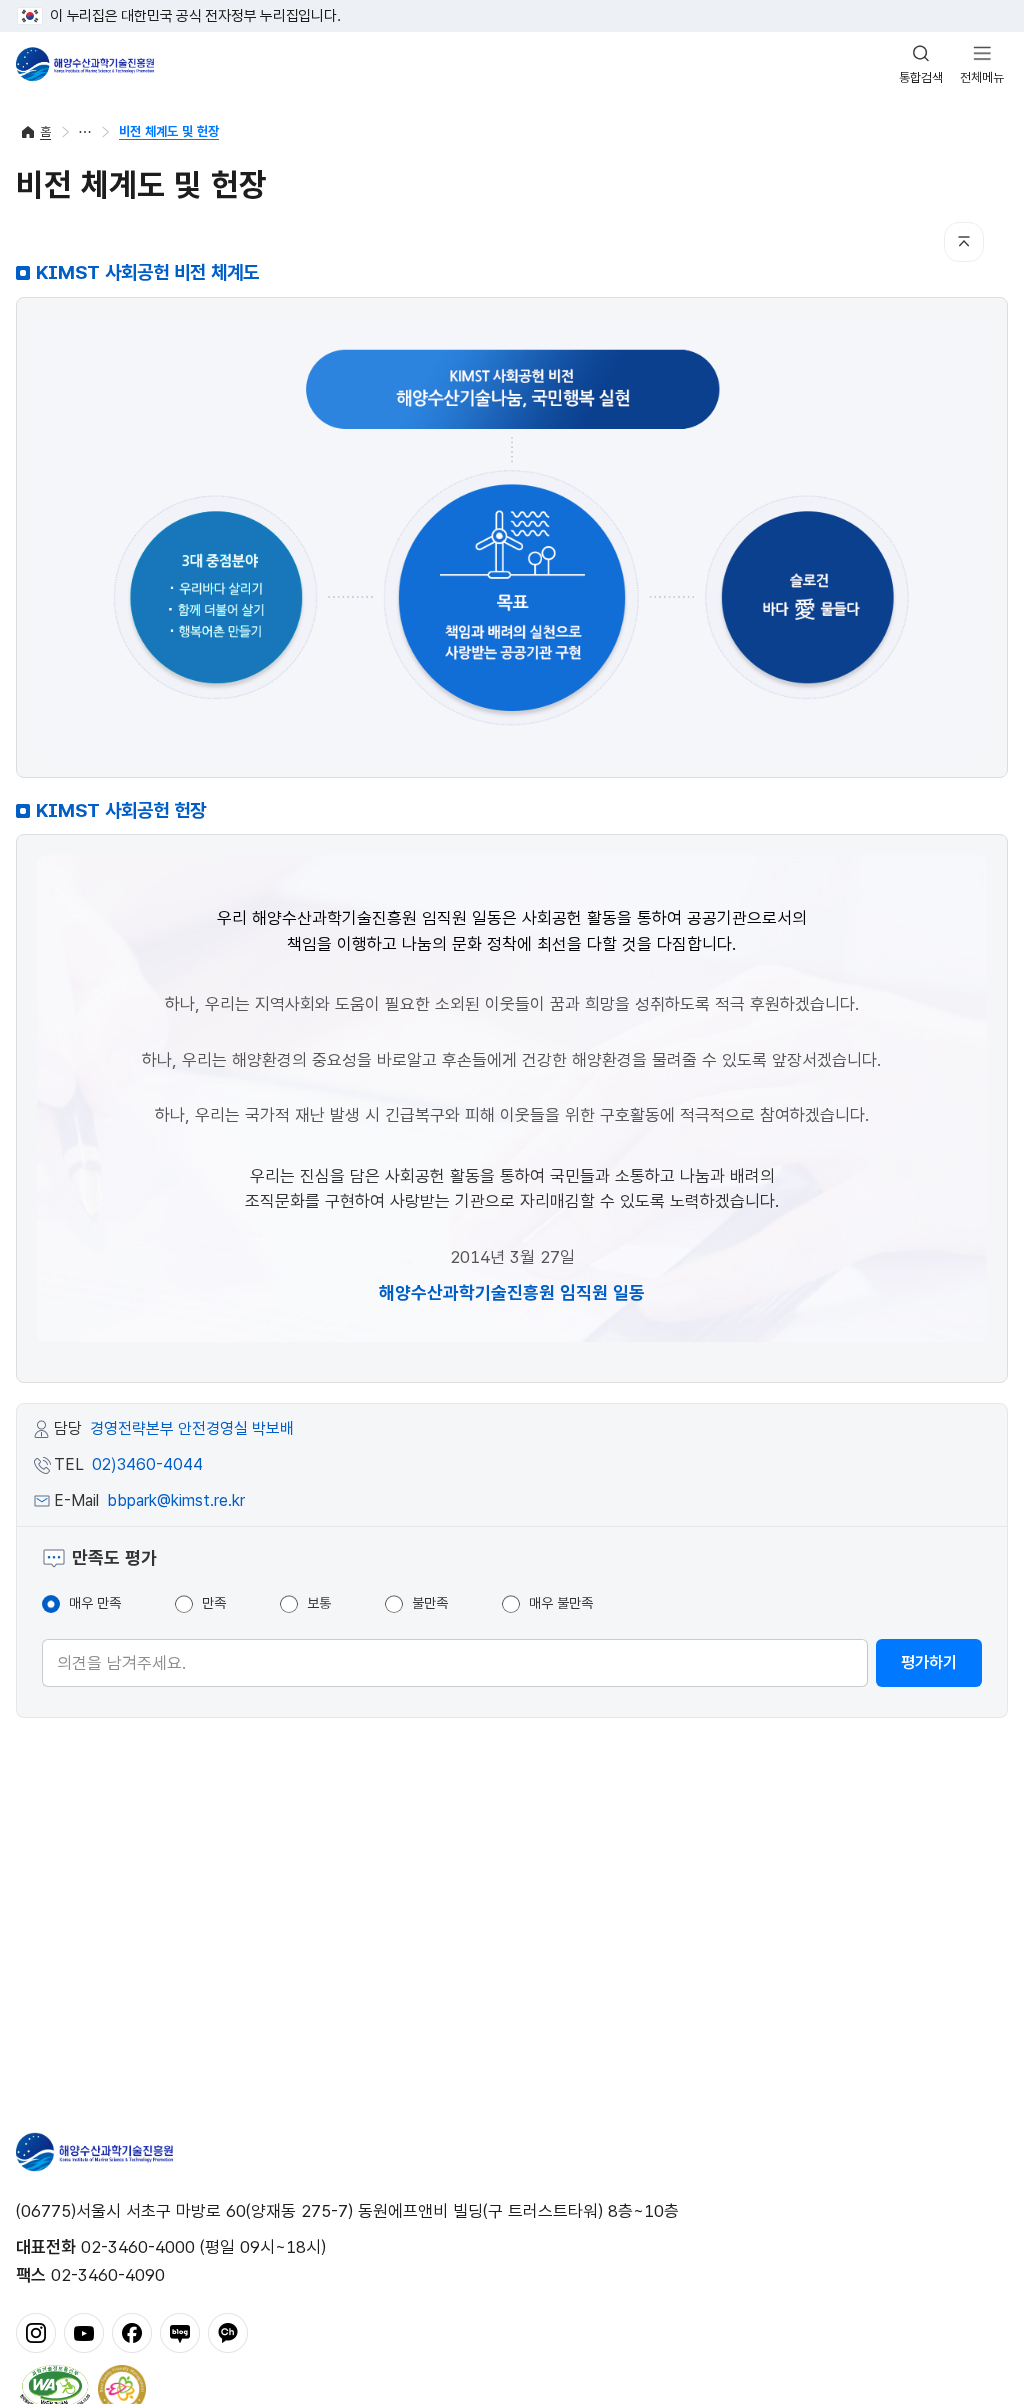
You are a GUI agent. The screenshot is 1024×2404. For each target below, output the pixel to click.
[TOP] (964, 242)
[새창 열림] (55, 2387)
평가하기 (929, 1662)
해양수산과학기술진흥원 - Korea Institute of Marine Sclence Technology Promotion (85, 64)
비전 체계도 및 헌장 (169, 131)
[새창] (36, 2331)
